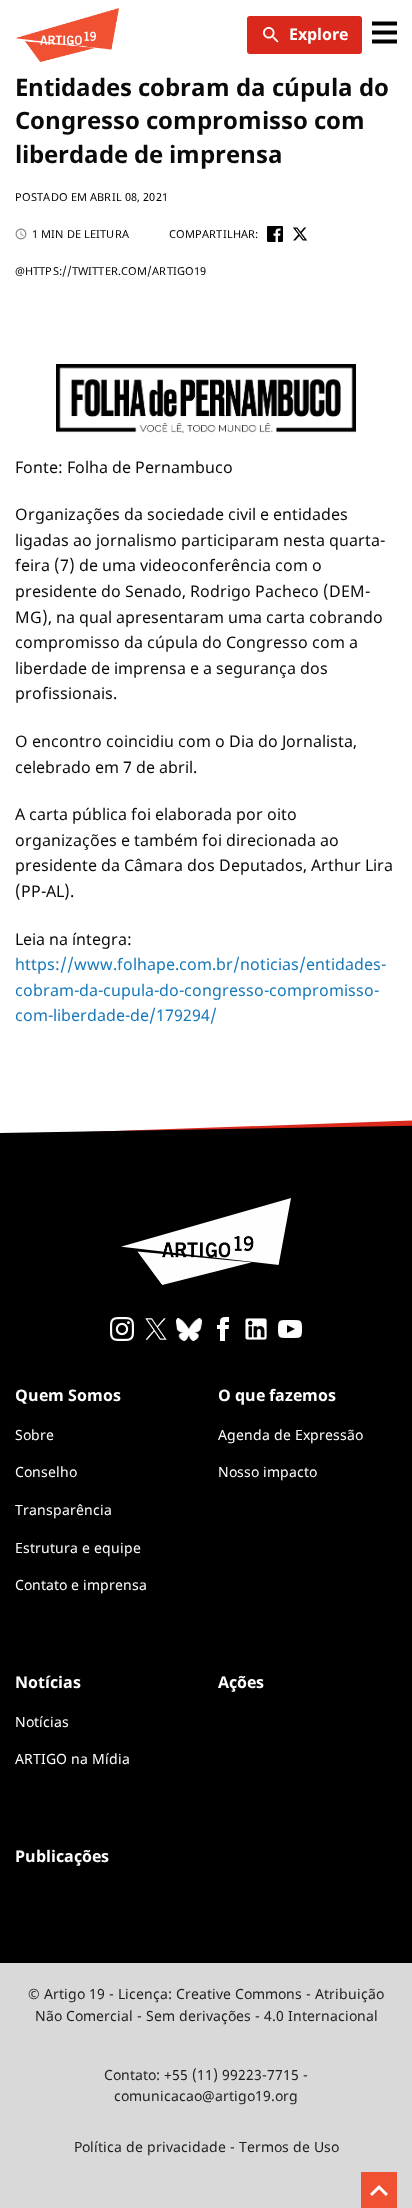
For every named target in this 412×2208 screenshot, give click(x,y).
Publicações (62, 1856)
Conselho (46, 1471)
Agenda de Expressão (290, 1434)
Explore (318, 34)
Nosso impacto (267, 1471)
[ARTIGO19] (67, 35)
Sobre (34, 1434)
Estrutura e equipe (78, 1547)
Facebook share (275, 234)
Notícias (42, 1721)
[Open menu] (384, 34)
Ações (241, 1682)
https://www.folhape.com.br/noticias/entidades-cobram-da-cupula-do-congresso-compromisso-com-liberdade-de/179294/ (200, 989)
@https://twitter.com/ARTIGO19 (110, 270)
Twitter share (300, 234)
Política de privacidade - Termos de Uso (206, 2146)
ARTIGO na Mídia (72, 1758)
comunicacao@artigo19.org (206, 2095)
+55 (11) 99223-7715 (231, 2074)
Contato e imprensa (81, 1584)
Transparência (63, 1509)
